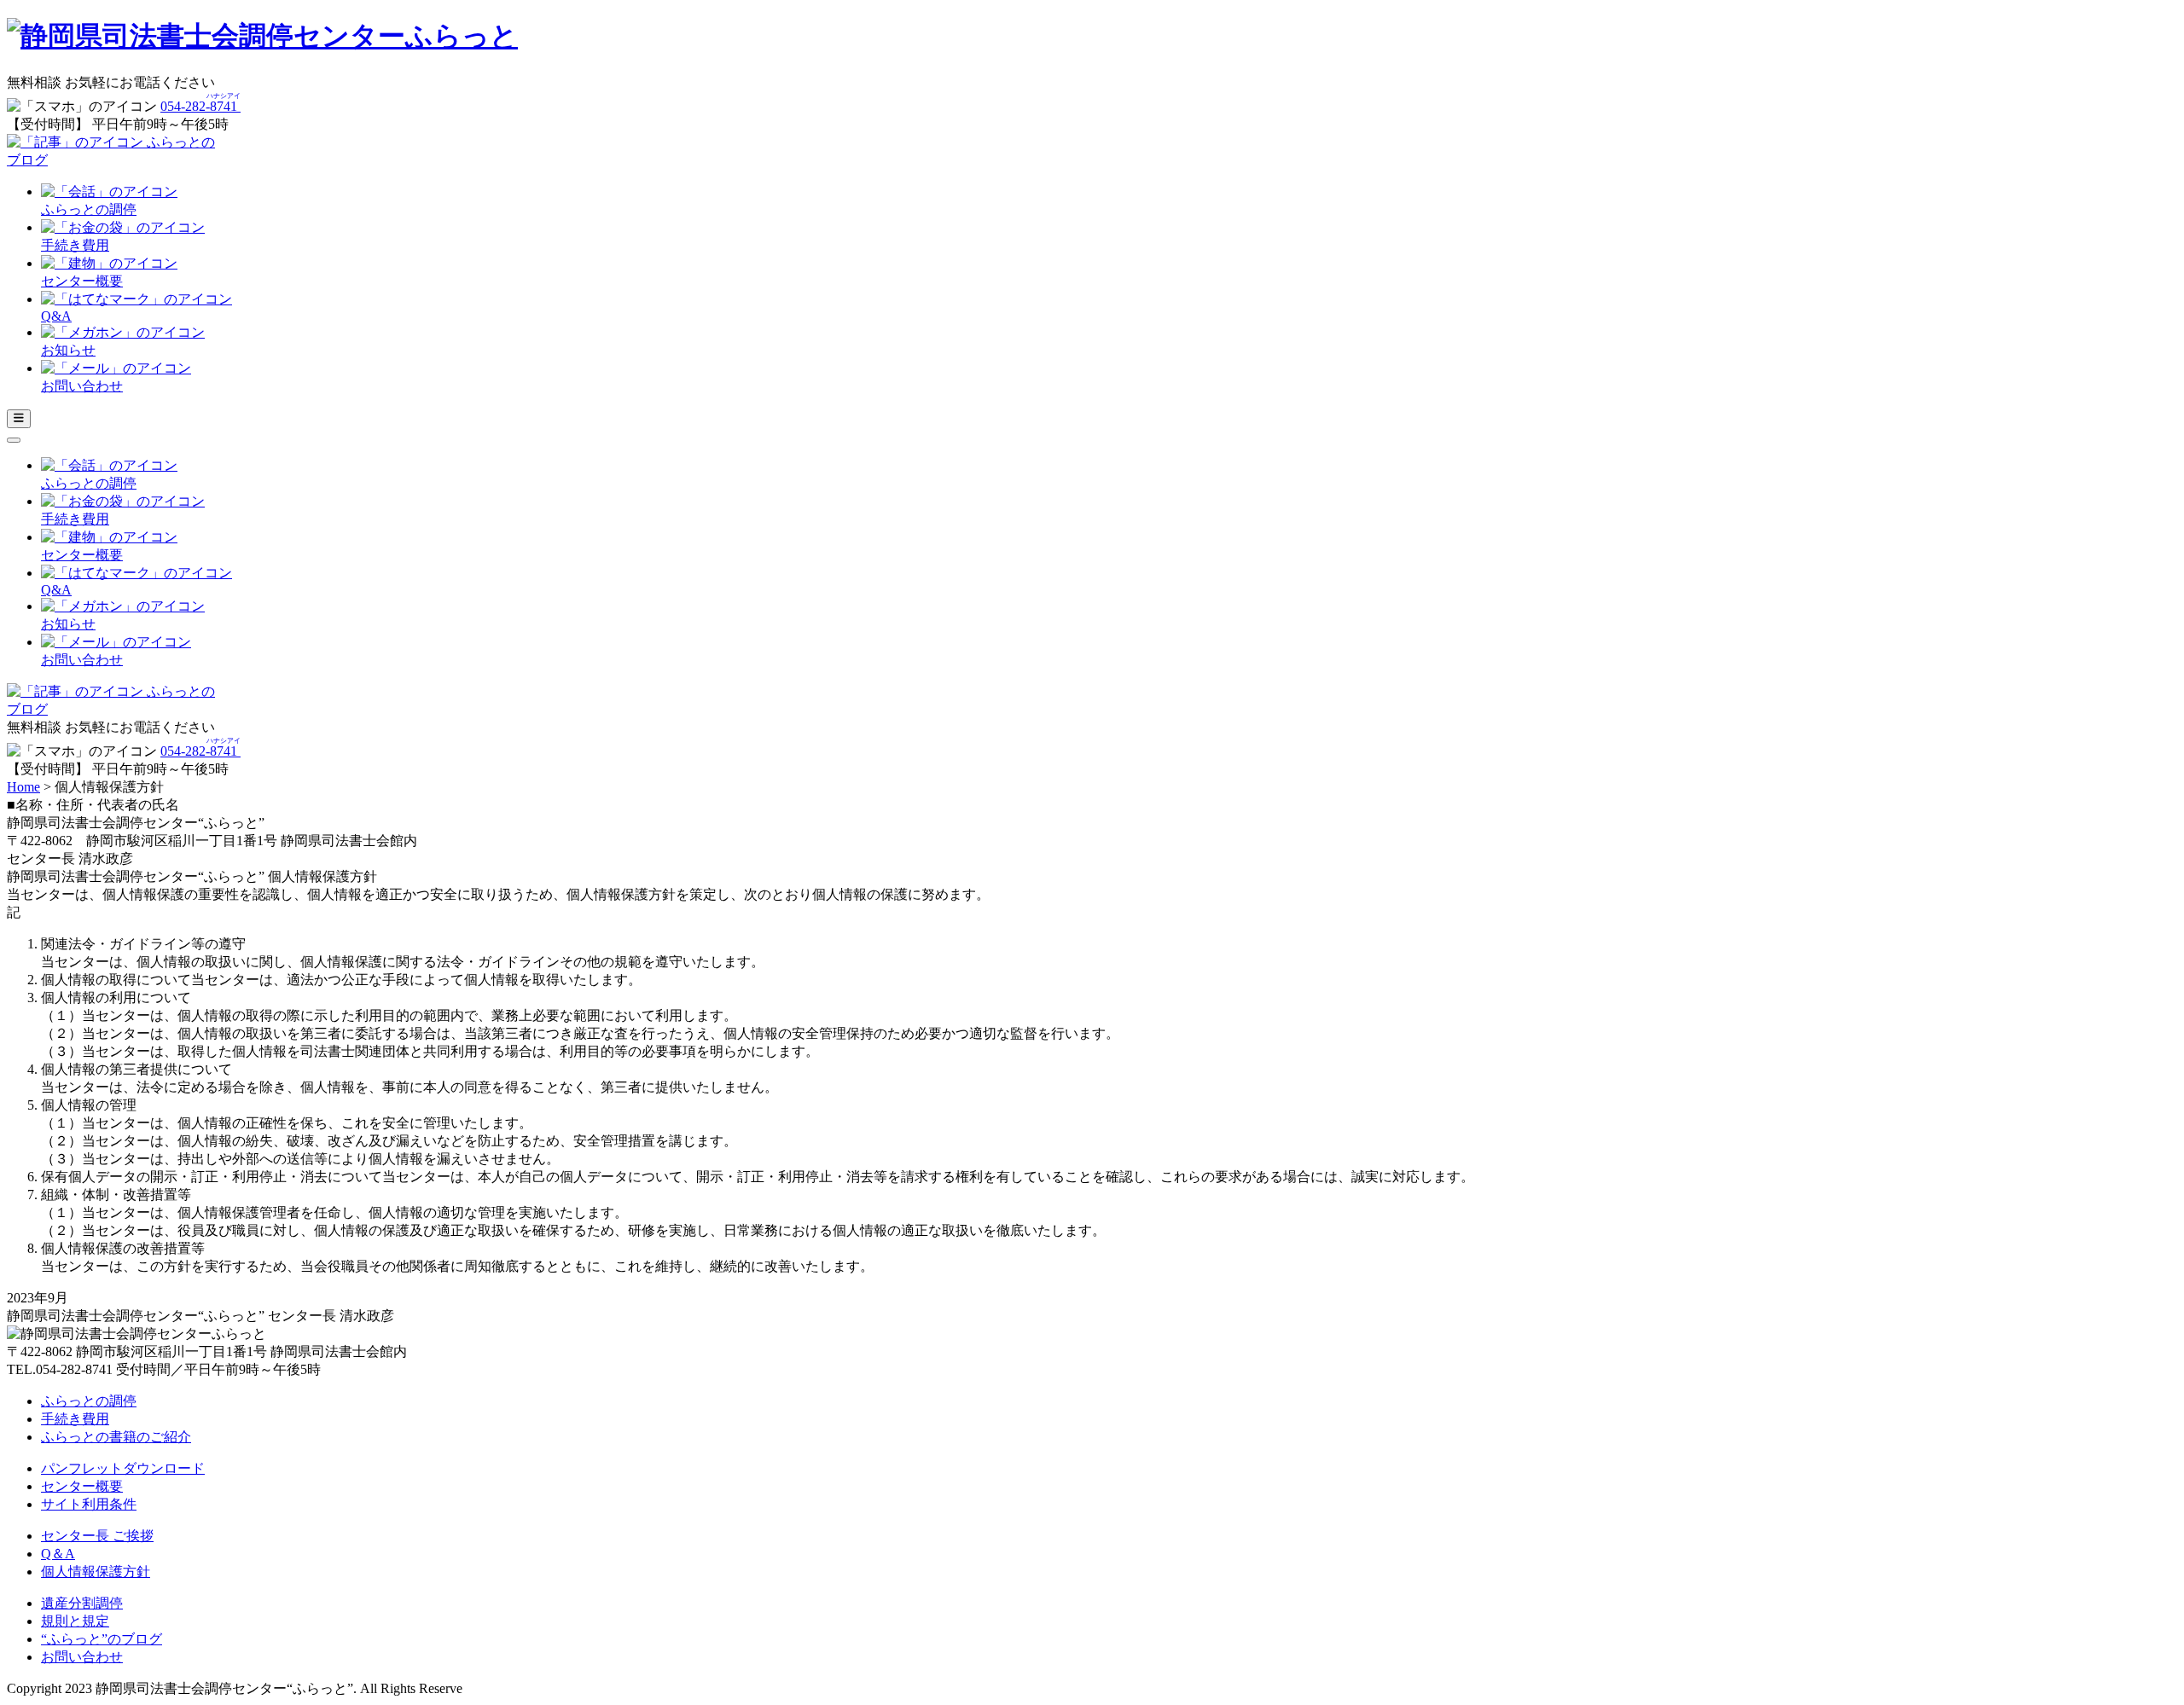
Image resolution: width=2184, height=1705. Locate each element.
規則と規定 (75, 1621)
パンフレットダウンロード (123, 1468)
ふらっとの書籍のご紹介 (116, 1437)
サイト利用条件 (89, 1504)
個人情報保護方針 (96, 1572)
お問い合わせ (82, 1657)
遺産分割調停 (82, 1603)
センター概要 (82, 1486)
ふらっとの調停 (89, 1401)
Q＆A (58, 1554)
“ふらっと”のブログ (102, 1639)
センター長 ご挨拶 (97, 1536)
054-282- (200, 106)
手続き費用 (75, 1419)
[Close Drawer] (14, 440)
